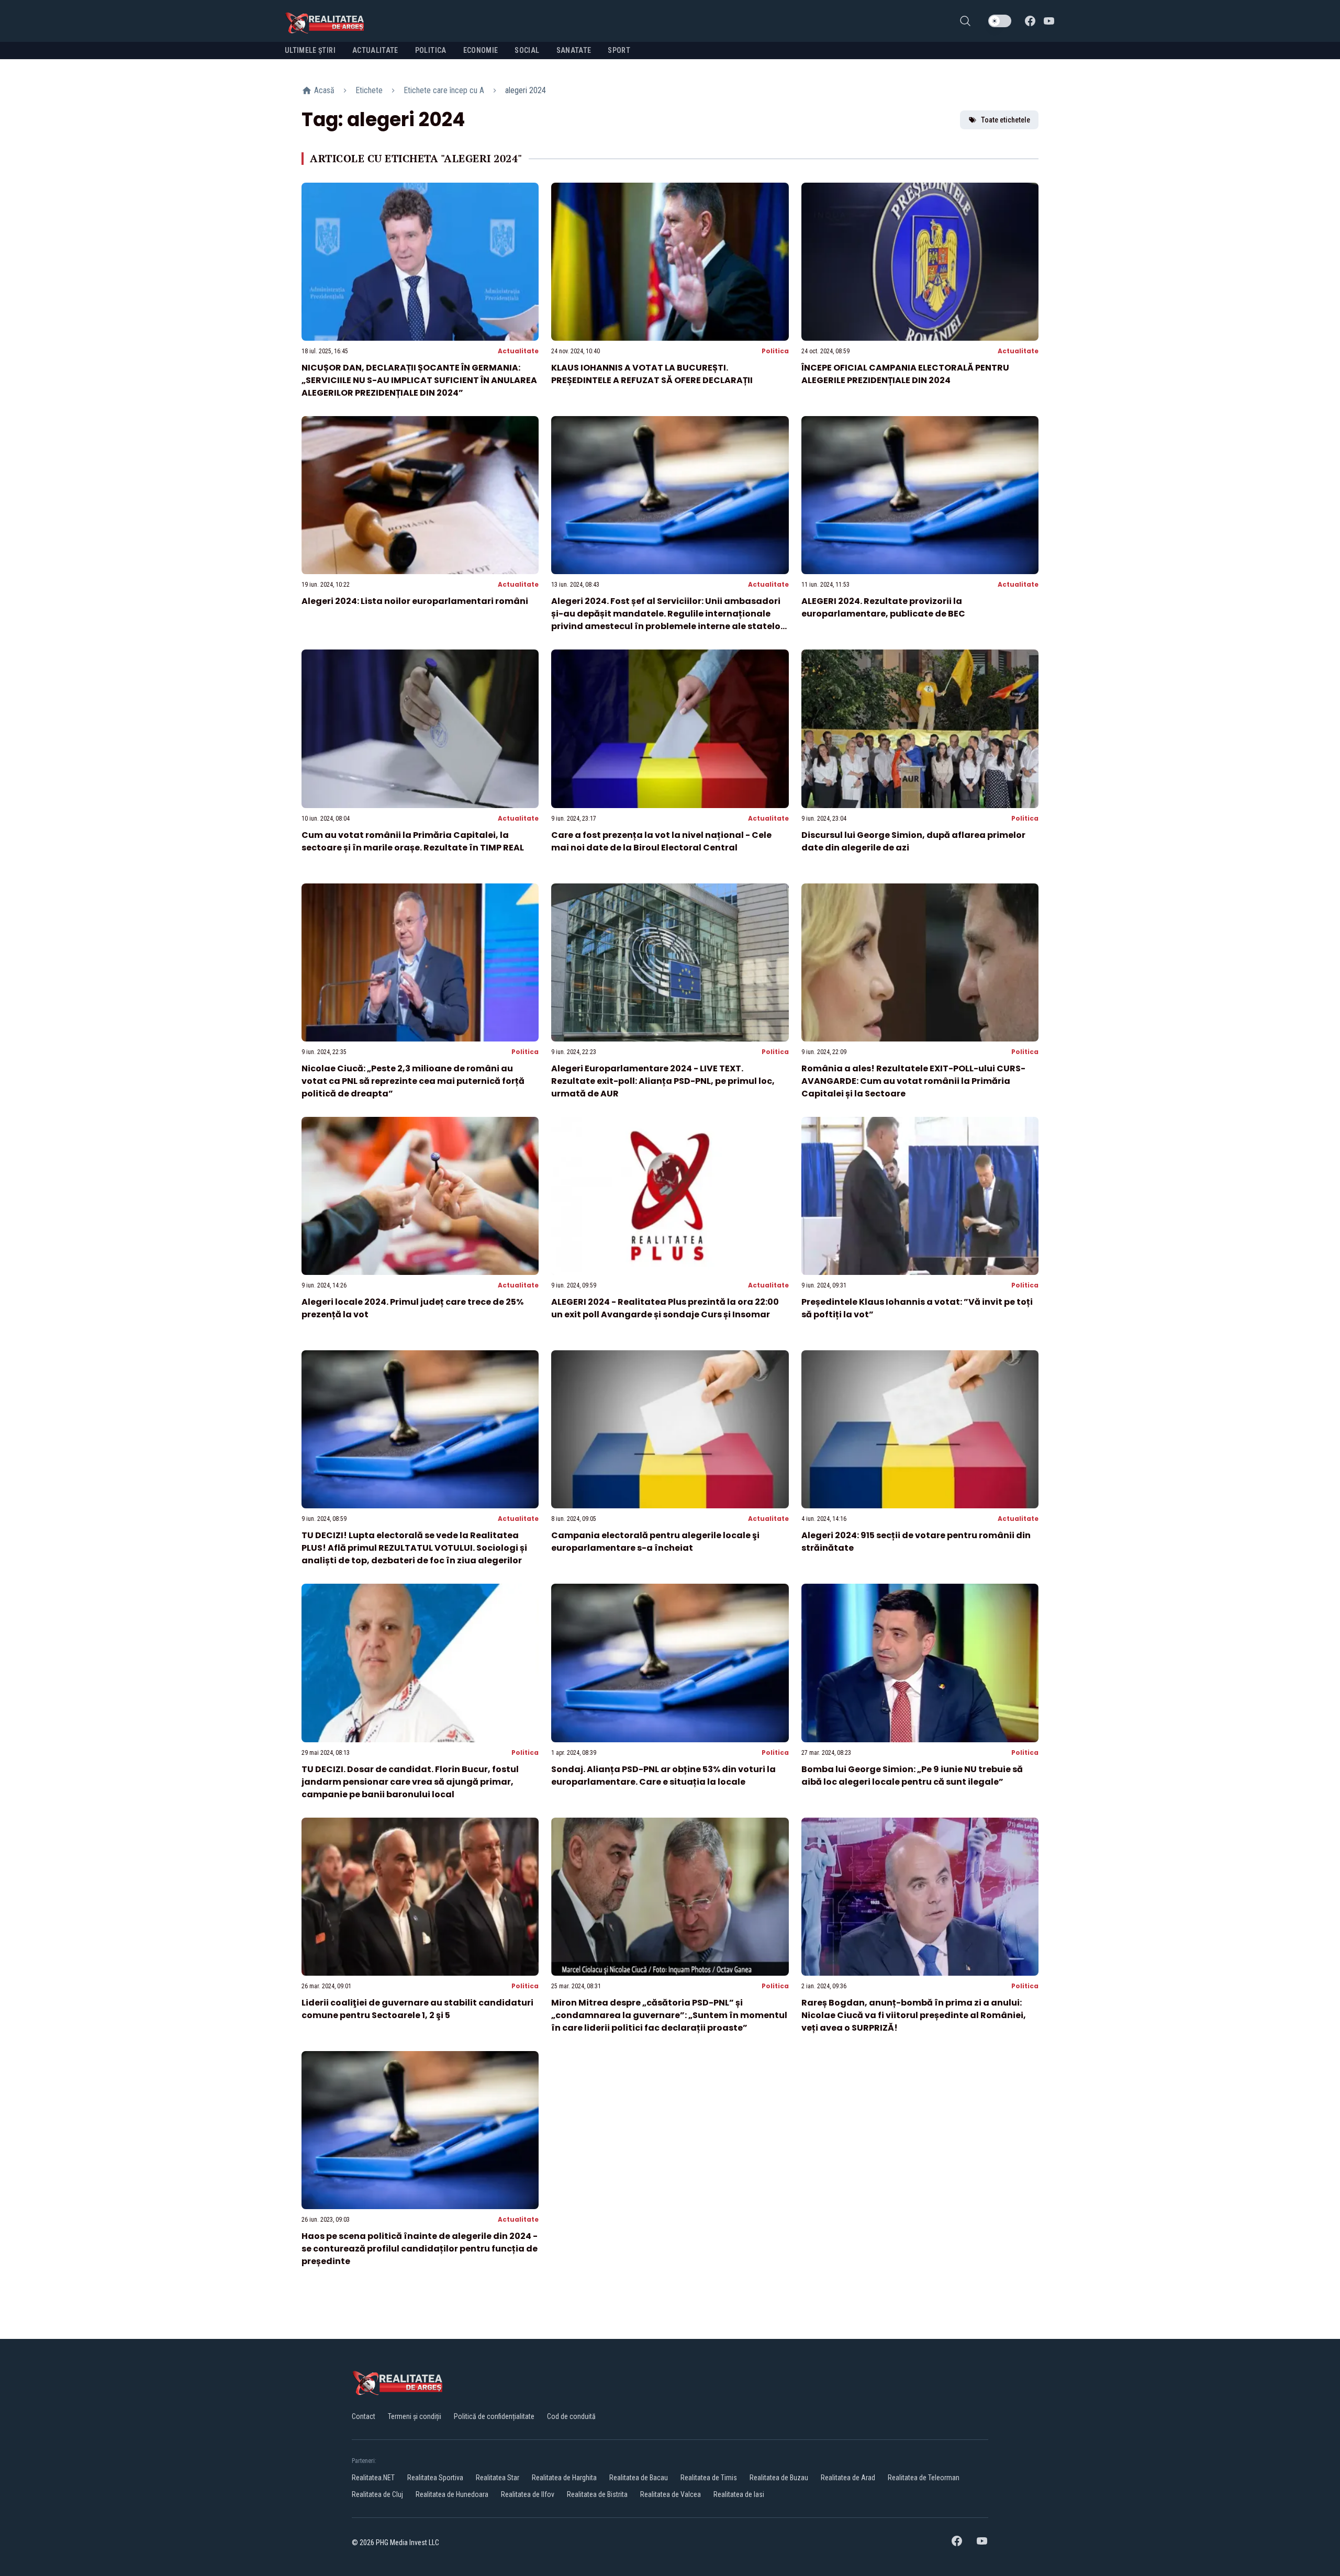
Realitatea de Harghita (564, 2478)
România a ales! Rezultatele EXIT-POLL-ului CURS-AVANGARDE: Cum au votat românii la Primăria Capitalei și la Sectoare (913, 1081)
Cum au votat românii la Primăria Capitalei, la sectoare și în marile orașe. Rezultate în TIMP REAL (413, 841)
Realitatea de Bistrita (597, 2494)
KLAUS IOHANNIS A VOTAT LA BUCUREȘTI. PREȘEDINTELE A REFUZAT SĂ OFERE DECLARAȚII (652, 374)
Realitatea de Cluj (377, 2494)
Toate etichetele (1006, 120)
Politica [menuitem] (431, 50)
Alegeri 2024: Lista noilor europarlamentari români (415, 601)
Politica (775, 351)
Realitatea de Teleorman (924, 2478)
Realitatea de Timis (709, 2478)
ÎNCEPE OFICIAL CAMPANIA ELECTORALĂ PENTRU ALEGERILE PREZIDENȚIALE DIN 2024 (905, 374)
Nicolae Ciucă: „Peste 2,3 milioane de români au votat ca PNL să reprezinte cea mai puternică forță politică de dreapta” (413, 1081)
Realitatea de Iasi (739, 2494)
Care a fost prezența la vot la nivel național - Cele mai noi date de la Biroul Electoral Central (661, 841)
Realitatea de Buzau (779, 2478)
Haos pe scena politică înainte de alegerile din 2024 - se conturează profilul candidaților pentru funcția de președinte (420, 2249)
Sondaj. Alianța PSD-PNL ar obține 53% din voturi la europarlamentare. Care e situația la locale (663, 1776)
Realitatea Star (498, 2478)
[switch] (1000, 21)
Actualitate (518, 351)
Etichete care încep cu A (444, 90)
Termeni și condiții (415, 2416)
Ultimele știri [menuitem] (310, 50)
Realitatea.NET (373, 2478)
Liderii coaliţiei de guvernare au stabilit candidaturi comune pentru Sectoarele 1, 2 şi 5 (417, 2009)
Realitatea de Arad (848, 2478)
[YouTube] (1049, 21)
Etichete (369, 90)
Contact (364, 2416)
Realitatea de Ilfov (528, 2494)
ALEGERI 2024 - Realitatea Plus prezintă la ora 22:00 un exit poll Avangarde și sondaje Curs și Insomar (665, 1308)
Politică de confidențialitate (494, 2416)
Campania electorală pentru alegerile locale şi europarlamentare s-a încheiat (655, 1542)
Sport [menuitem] (619, 50)
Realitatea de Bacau (639, 2478)
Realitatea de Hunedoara (452, 2494)
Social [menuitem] (527, 50)
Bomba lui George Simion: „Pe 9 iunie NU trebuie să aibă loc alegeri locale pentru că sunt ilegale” (912, 1776)
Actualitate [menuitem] (375, 50)
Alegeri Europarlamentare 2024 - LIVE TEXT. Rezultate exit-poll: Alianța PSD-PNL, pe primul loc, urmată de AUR (663, 1081)
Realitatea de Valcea (671, 2494)
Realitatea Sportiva (435, 2478)
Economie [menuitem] (481, 50)
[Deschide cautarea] (965, 21)
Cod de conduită (571, 2416)
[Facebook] (1030, 21)
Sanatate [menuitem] (574, 50)
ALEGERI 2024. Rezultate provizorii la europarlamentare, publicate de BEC (883, 607)
